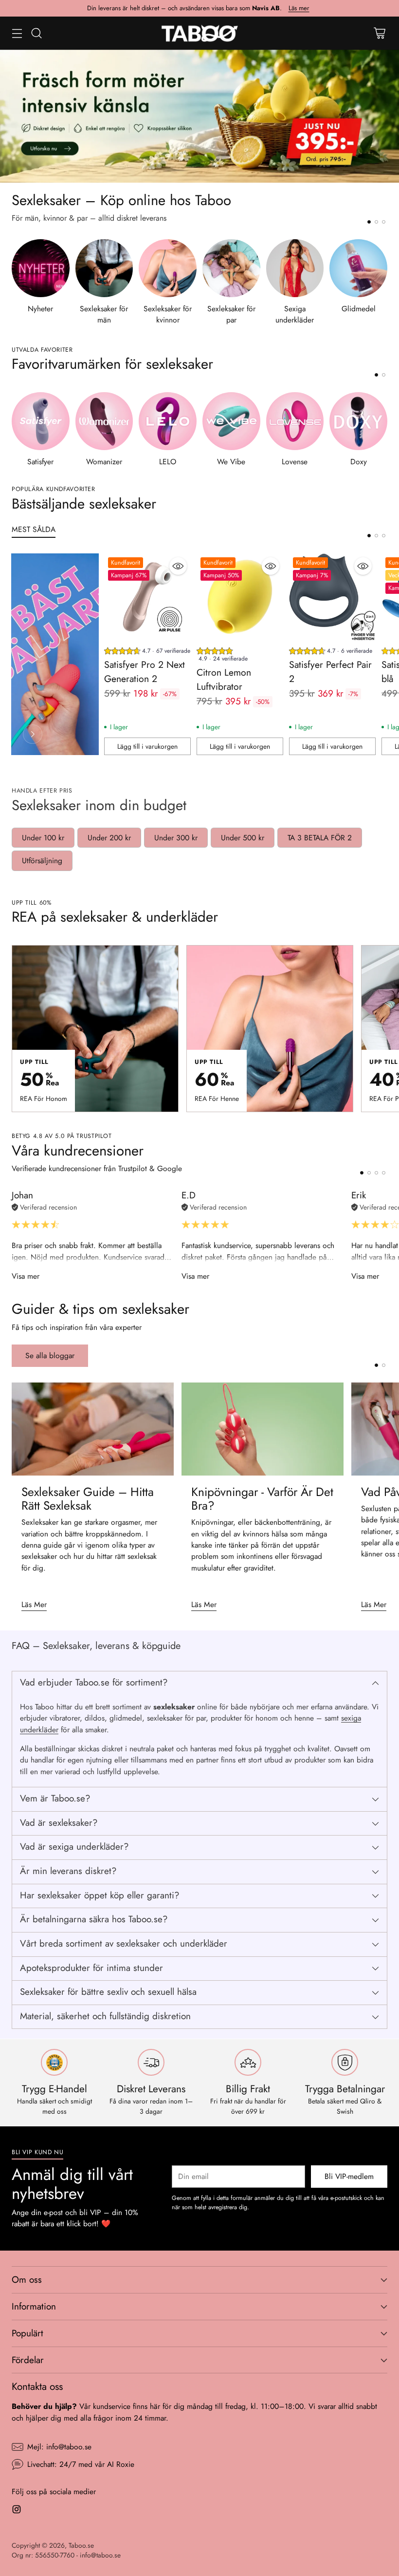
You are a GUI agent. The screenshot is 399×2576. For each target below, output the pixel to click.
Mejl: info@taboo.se (59, 2447)
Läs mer (299, 8)
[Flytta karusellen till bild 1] (369, 222)
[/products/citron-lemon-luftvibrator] (199, 116)
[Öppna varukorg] (379, 33)
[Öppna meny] (17, 33)
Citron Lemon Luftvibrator (224, 679)
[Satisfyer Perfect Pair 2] (332, 597)
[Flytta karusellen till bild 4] (384, 1173)
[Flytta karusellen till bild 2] (376, 222)
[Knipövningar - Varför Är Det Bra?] (263, 1429)
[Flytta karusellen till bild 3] (384, 222)
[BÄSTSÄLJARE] (33, 734)
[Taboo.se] (200, 33)
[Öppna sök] (36, 33)
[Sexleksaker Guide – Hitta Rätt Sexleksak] (93, 1429)
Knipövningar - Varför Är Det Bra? (262, 1499)
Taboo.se (81, 2545)
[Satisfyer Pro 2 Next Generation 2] (147, 597)
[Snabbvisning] (178, 566)
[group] (147, 652)
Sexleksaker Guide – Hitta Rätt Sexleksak (88, 1499)
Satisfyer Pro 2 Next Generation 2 (145, 672)
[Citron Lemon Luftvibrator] (240, 597)
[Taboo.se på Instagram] (17, 2511)
